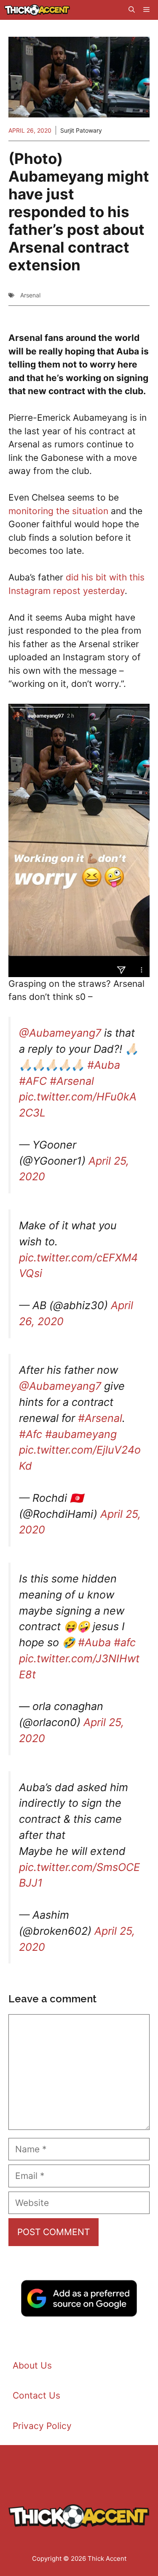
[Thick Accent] (37, 10)
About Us (32, 2365)
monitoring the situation (58, 511)
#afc (125, 1642)
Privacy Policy (42, 2426)
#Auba (104, 1065)
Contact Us (36, 2395)
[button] (132, 10)
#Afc (31, 1434)
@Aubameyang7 (60, 1033)
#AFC (33, 1081)
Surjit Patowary (81, 130)
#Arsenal (72, 1081)
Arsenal (30, 295)
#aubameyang (81, 1434)
